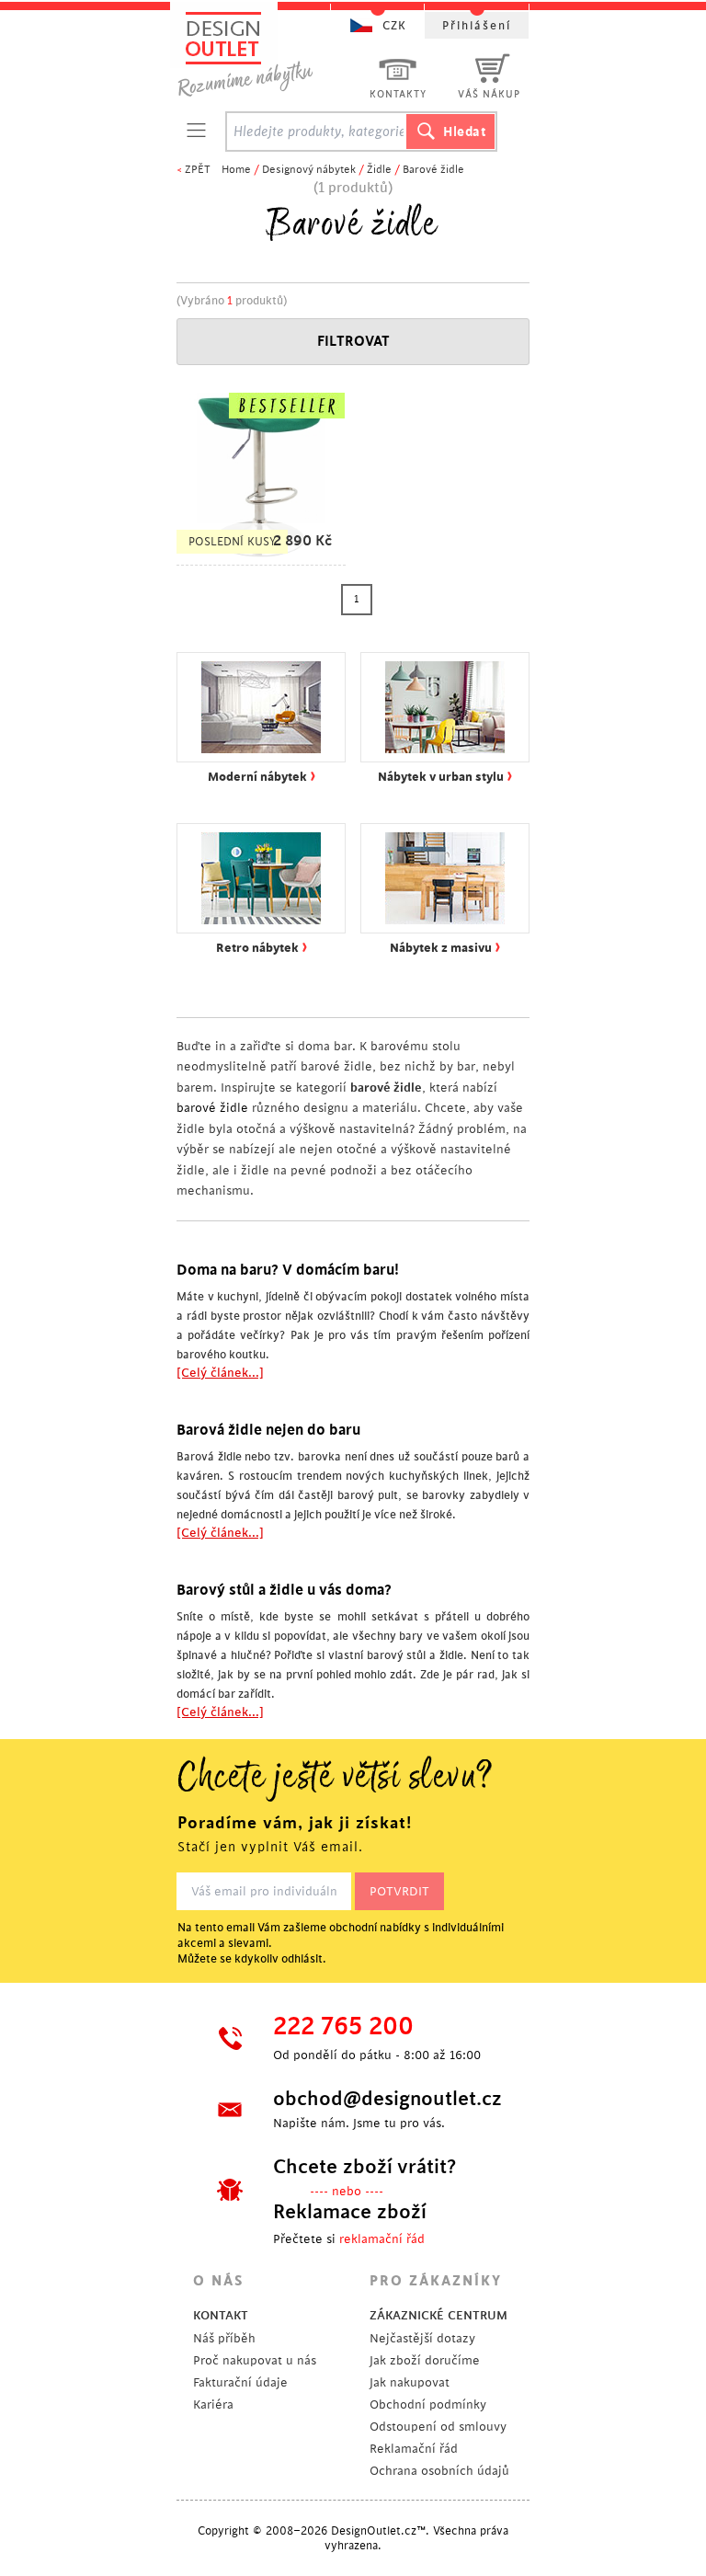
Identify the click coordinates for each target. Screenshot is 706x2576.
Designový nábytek (309, 170)
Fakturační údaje (240, 2382)
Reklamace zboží (350, 2212)
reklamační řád (382, 2239)
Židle (379, 170)
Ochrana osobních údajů (439, 2471)
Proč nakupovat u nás (255, 2360)
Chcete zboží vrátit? (364, 2167)
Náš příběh (224, 2338)
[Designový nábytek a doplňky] (263, 53)
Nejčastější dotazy (422, 2338)
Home (236, 170)
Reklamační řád (414, 2449)
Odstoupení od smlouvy (438, 2427)
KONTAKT (221, 2315)
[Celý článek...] (220, 1373)
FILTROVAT (353, 342)
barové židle (212, 1108)
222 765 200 (343, 2027)
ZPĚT (198, 170)
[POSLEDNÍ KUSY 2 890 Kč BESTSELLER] (261, 556)
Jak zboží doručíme (425, 2360)
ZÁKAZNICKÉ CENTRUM (438, 2315)
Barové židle (433, 170)
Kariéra (213, 2404)
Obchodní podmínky (428, 2404)
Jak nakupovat (410, 2382)
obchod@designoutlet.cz (385, 2099)
